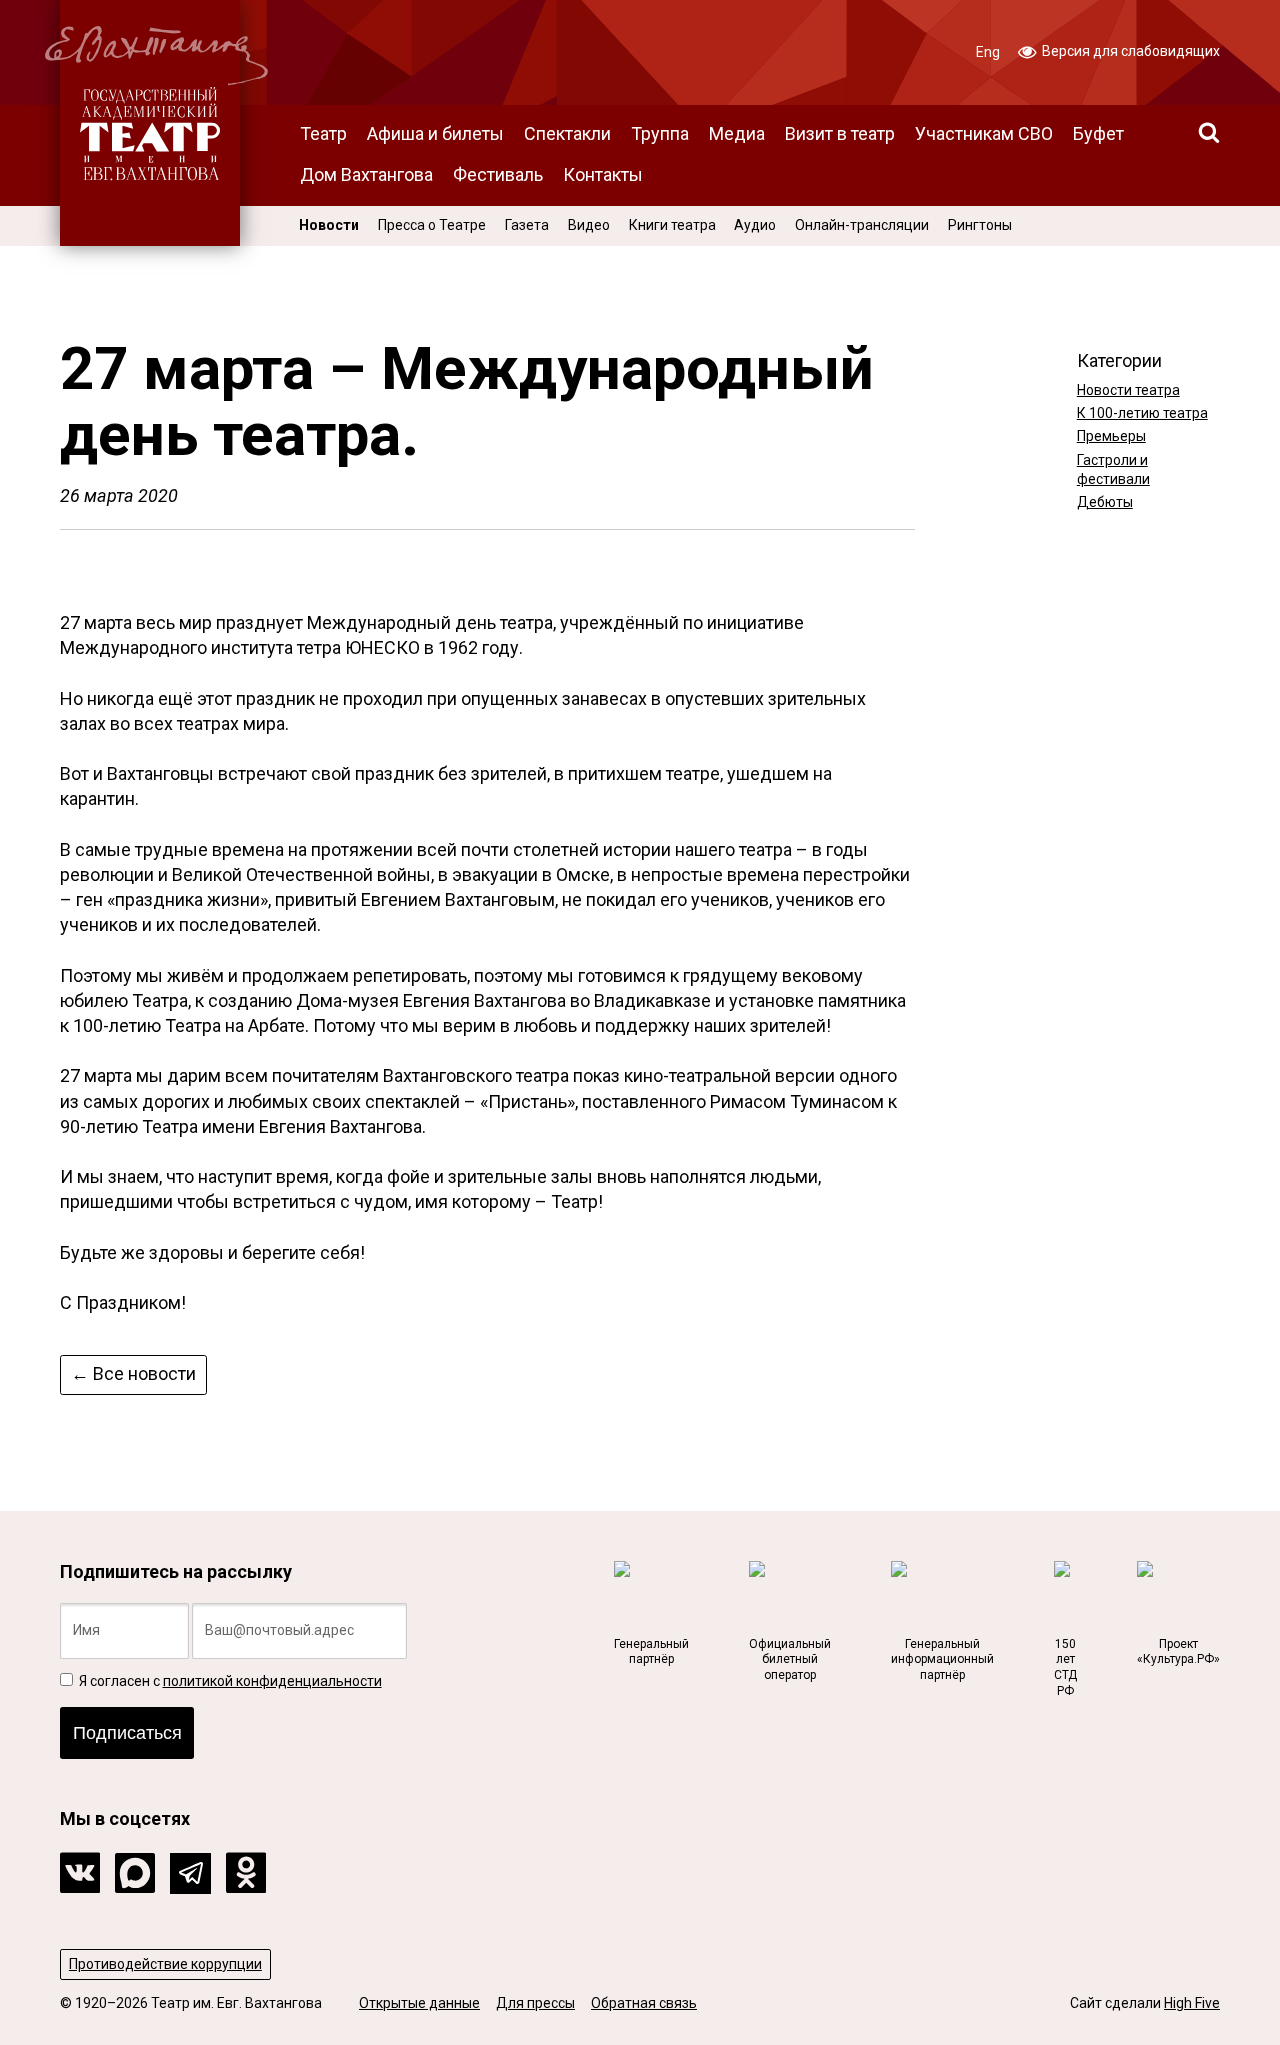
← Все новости (133, 1373)
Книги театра (672, 225)
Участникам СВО (984, 133)
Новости (329, 225)
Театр (323, 133)
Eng (988, 52)
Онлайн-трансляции (862, 225)
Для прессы (535, 2003)
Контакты (603, 174)
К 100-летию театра (1142, 413)
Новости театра (1128, 390)
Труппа (660, 133)
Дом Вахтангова (366, 174)
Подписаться (127, 1733)
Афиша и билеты (435, 133)
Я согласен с (229, 1681)
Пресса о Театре (432, 225)
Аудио (755, 225)
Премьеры (1111, 436)
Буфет (1098, 133)
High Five (1192, 2003)
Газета (527, 225)
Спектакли (567, 133)
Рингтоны (980, 225)
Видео (589, 225)
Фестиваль (498, 174)
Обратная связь (644, 2003)
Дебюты (1105, 502)
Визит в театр (840, 133)
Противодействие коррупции (165, 1964)
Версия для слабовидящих (1129, 51)
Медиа (737, 133)
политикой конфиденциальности (272, 1681)
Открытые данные (419, 2003)
